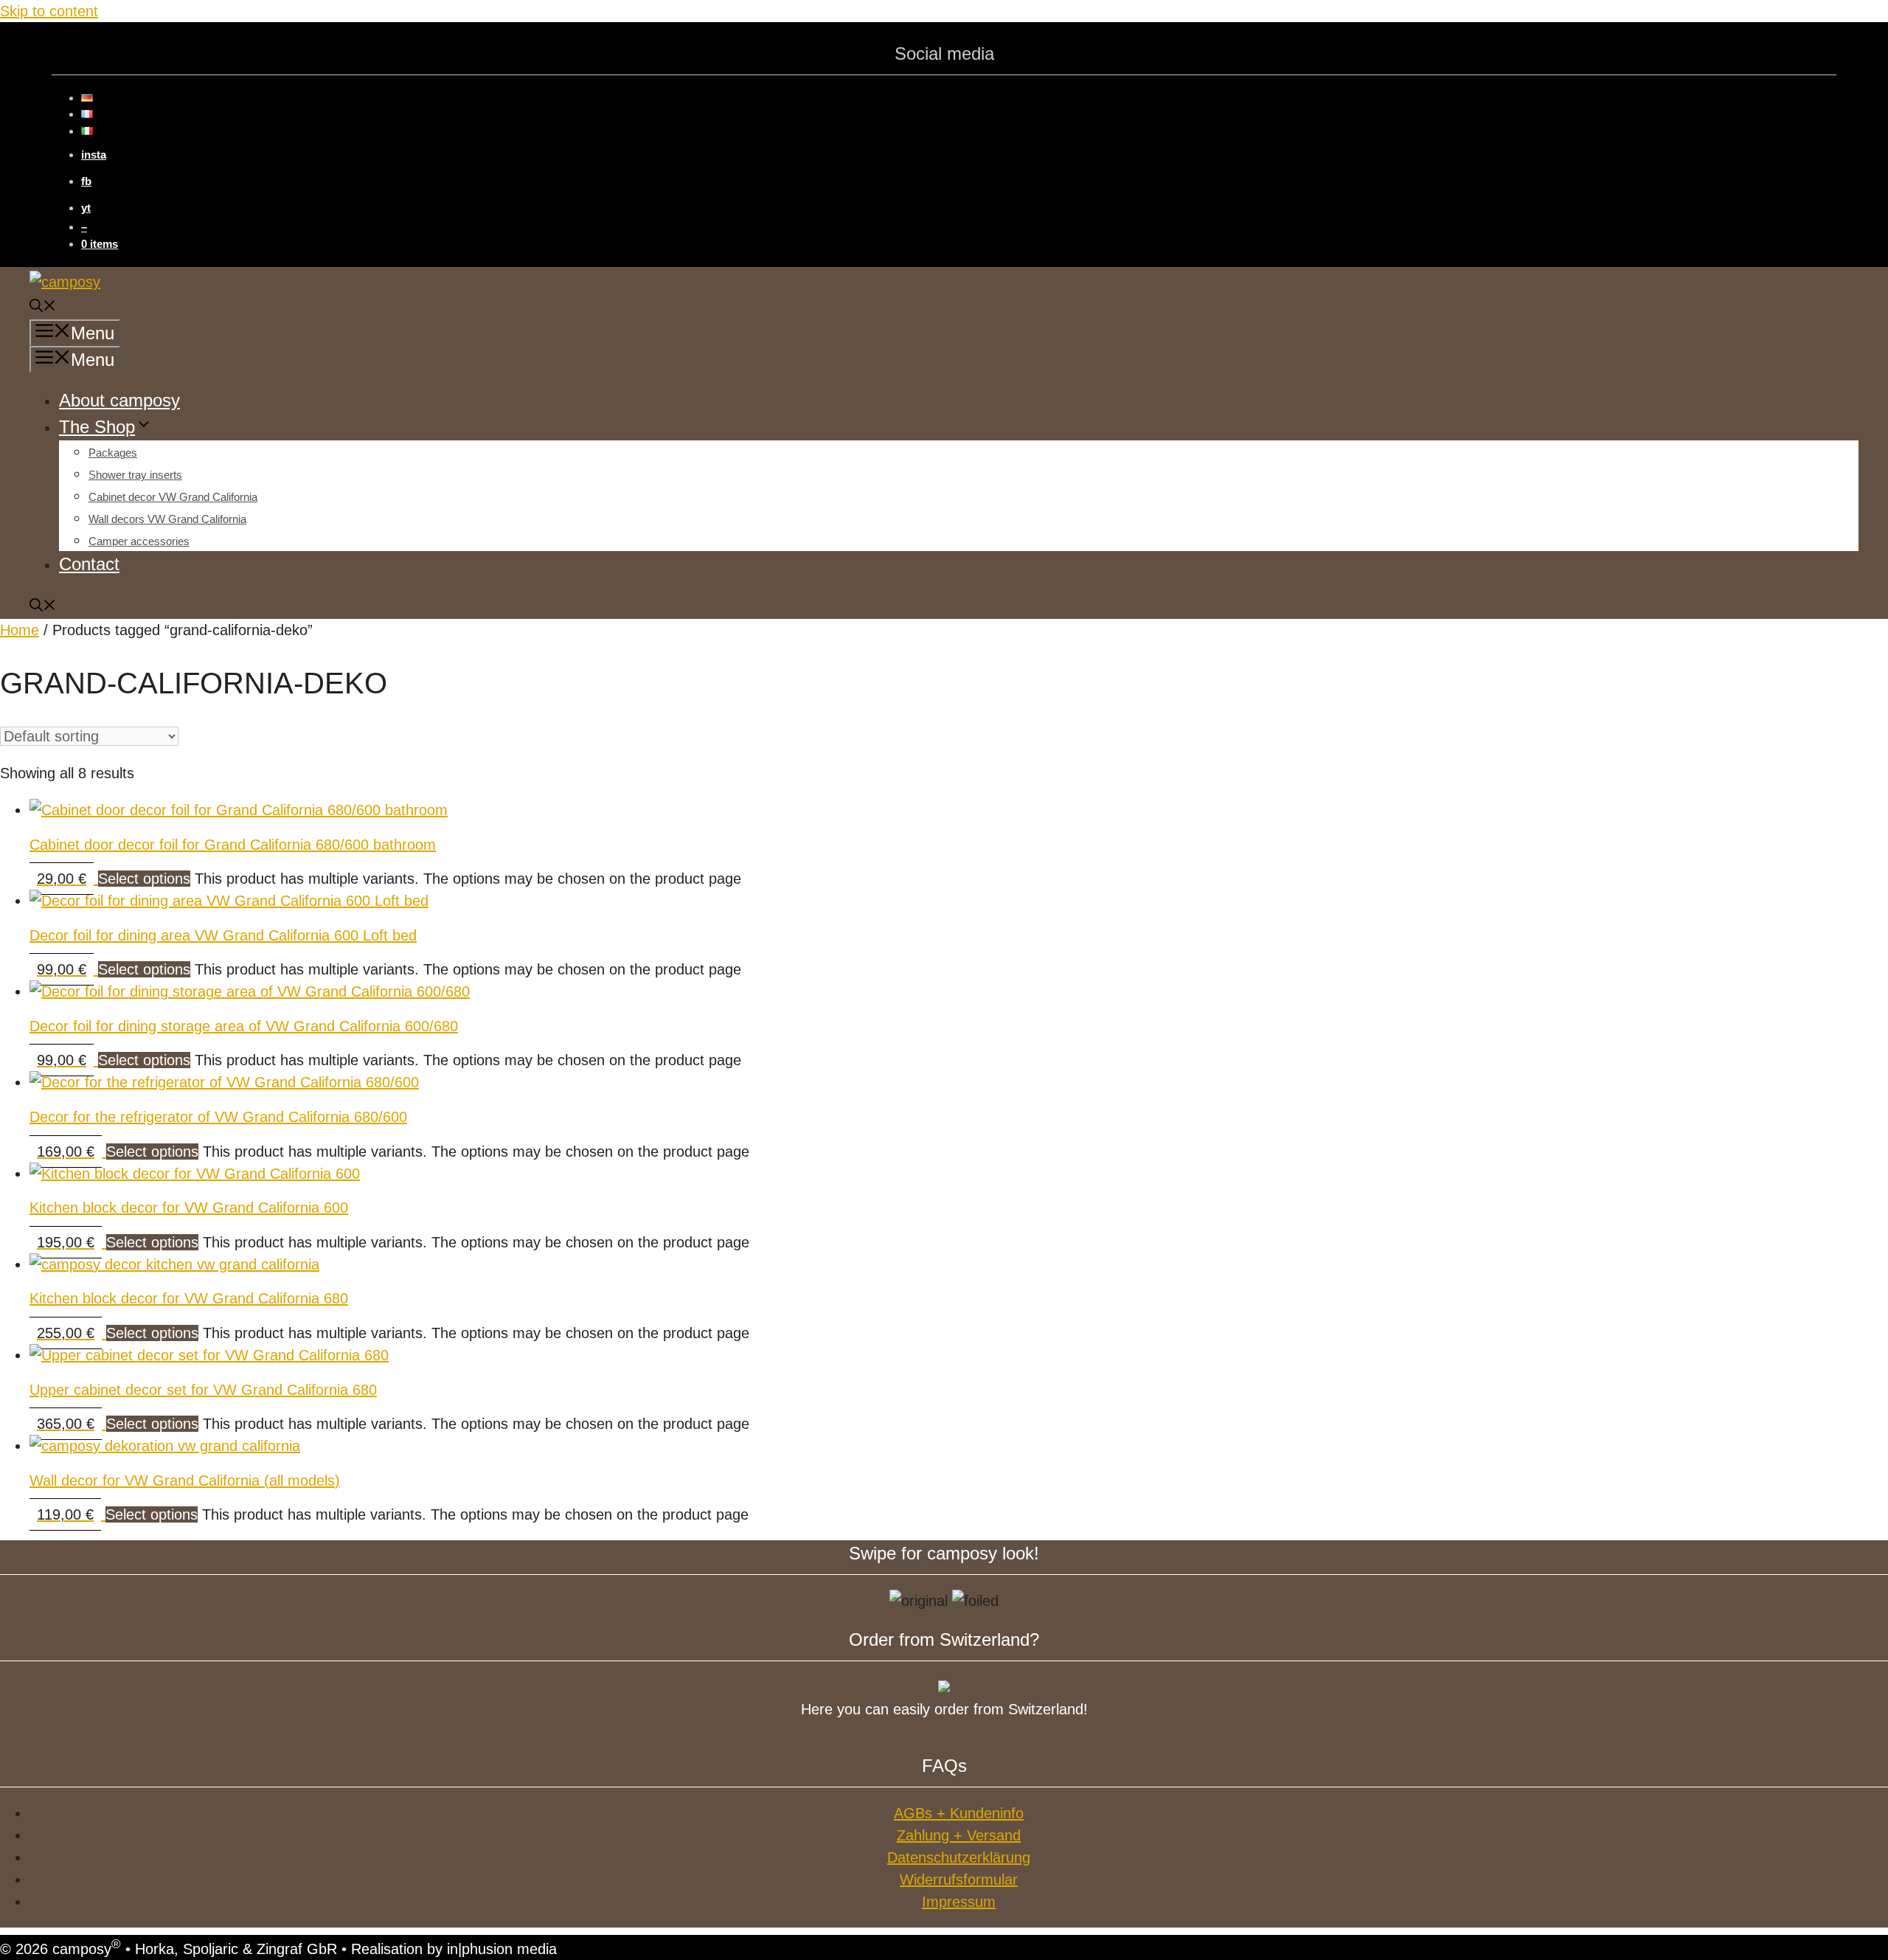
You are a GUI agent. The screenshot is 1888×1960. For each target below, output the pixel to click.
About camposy (119, 400)
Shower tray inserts (135, 475)
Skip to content (49, 11)
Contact (89, 564)
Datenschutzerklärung (959, 1857)
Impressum (959, 1902)
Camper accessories (139, 541)
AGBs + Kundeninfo (959, 1813)
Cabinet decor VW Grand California (173, 497)
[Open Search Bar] (43, 308)
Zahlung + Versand (959, 1835)
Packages (113, 453)
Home (20, 630)
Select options (144, 879)
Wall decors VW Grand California (167, 519)
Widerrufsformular (959, 1880)
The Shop (97, 427)
